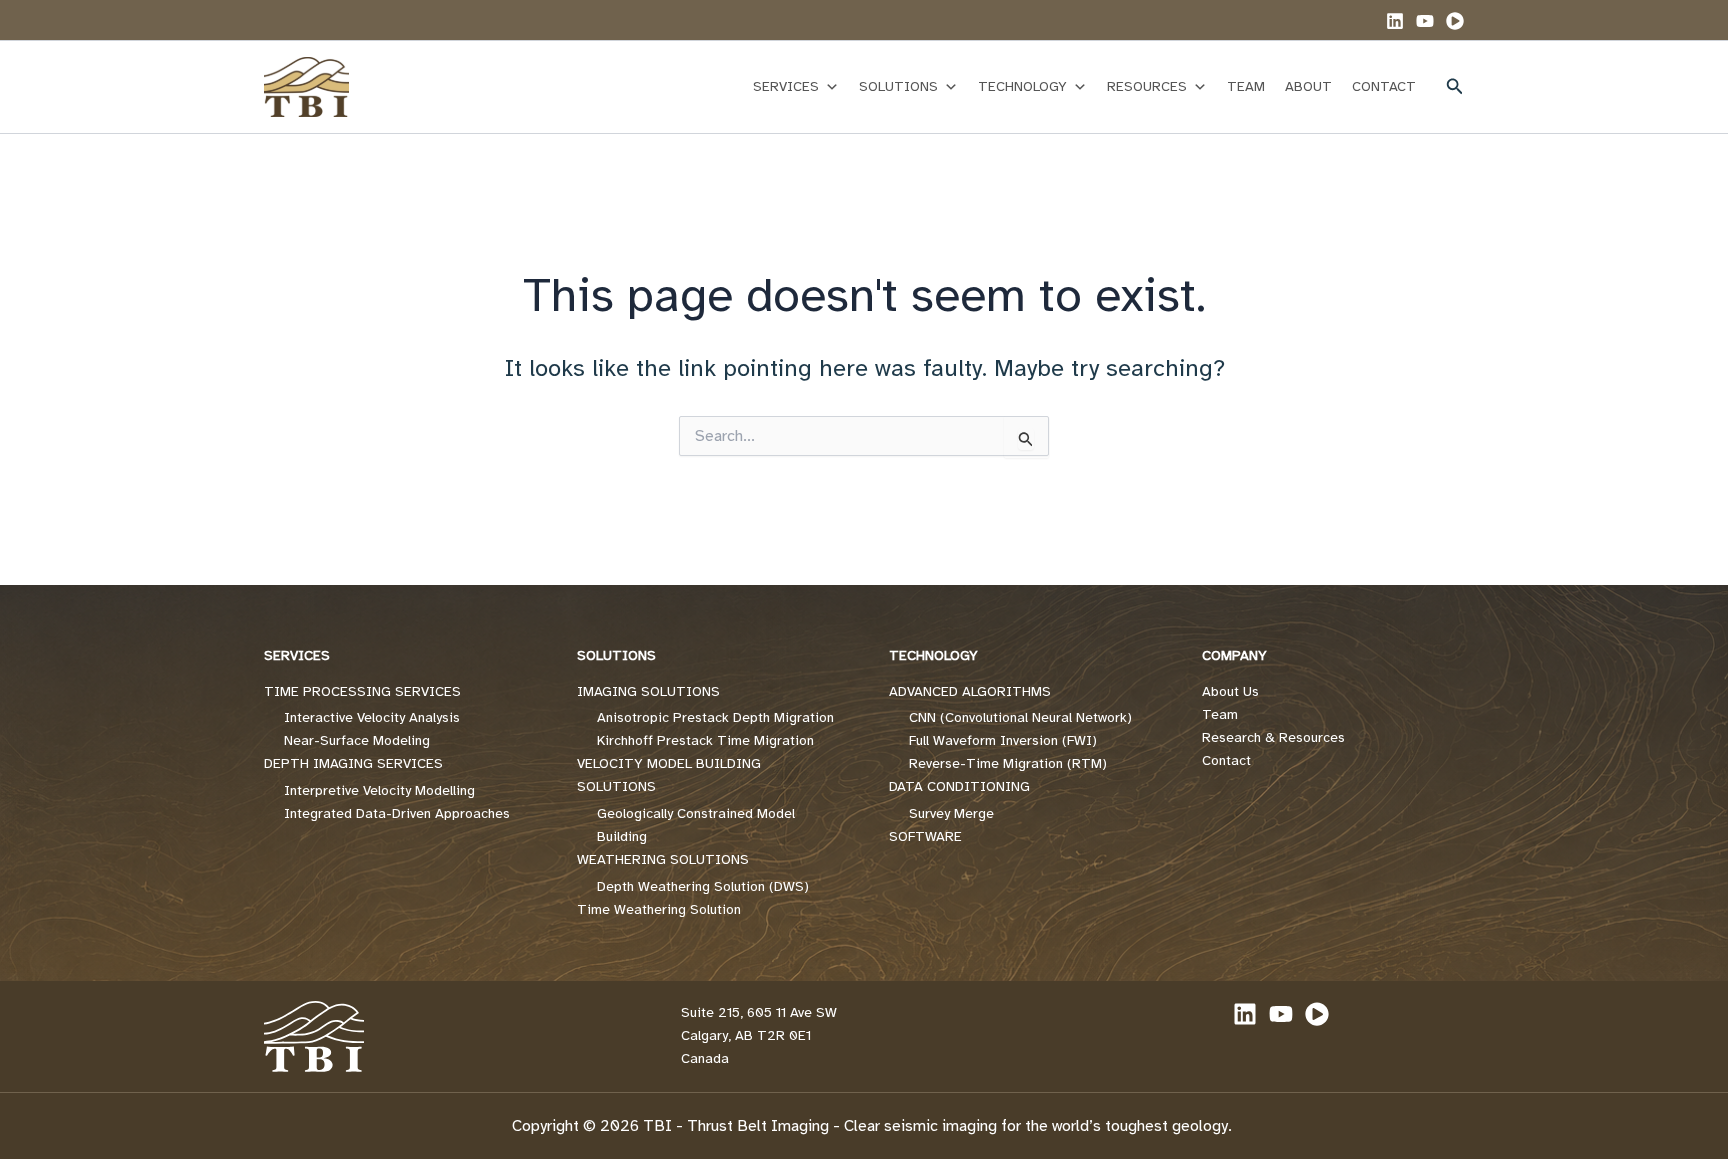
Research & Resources (1273, 737)
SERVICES (786, 86)
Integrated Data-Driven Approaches (397, 813)
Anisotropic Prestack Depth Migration (715, 717)
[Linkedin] (1395, 21)
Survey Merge (951, 813)
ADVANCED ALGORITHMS (970, 691)
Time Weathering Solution (659, 909)
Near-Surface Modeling (357, 740)
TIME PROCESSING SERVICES (362, 691)
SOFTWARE (925, 836)
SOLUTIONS (898, 86)
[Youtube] (1455, 21)
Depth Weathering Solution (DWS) (703, 886)
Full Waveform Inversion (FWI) (1003, 740)
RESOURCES (1147, 86)
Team (1220, 714)
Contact (1226, 760)
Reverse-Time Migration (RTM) (1008, 763)
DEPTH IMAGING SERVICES (353, 763)
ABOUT (1308, 86)
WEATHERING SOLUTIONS (663, 859)
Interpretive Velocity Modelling (379, 790)
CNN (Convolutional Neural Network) (1020, 717)
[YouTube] (1425, 21)
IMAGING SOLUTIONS (648, 691)
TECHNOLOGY (1022, 86)
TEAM (1246, 86)
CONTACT (1384, 86)
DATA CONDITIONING (959, 786)
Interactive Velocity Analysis (372, 717)
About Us (1230, 691)
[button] (1455, 87)
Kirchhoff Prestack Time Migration (705, 740)
